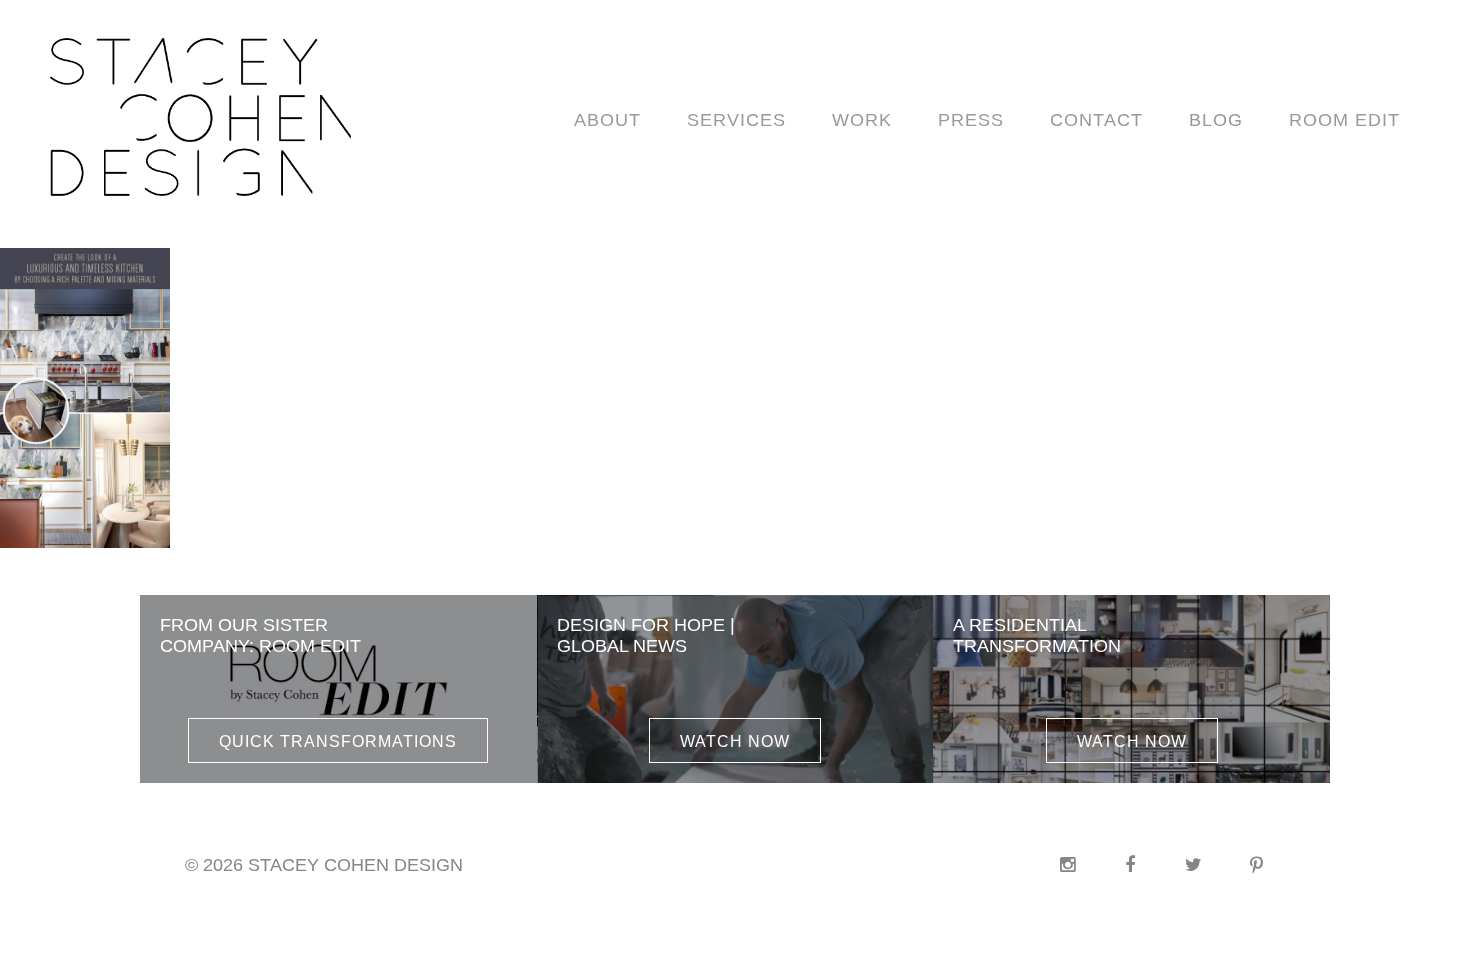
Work (862, 120)
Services (736, 120)
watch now (735, 741)
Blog (1216, 120)
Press (971, 120)
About (607, 120)
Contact (1096, 120)
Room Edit (1344, 120)
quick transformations (338, 741)
